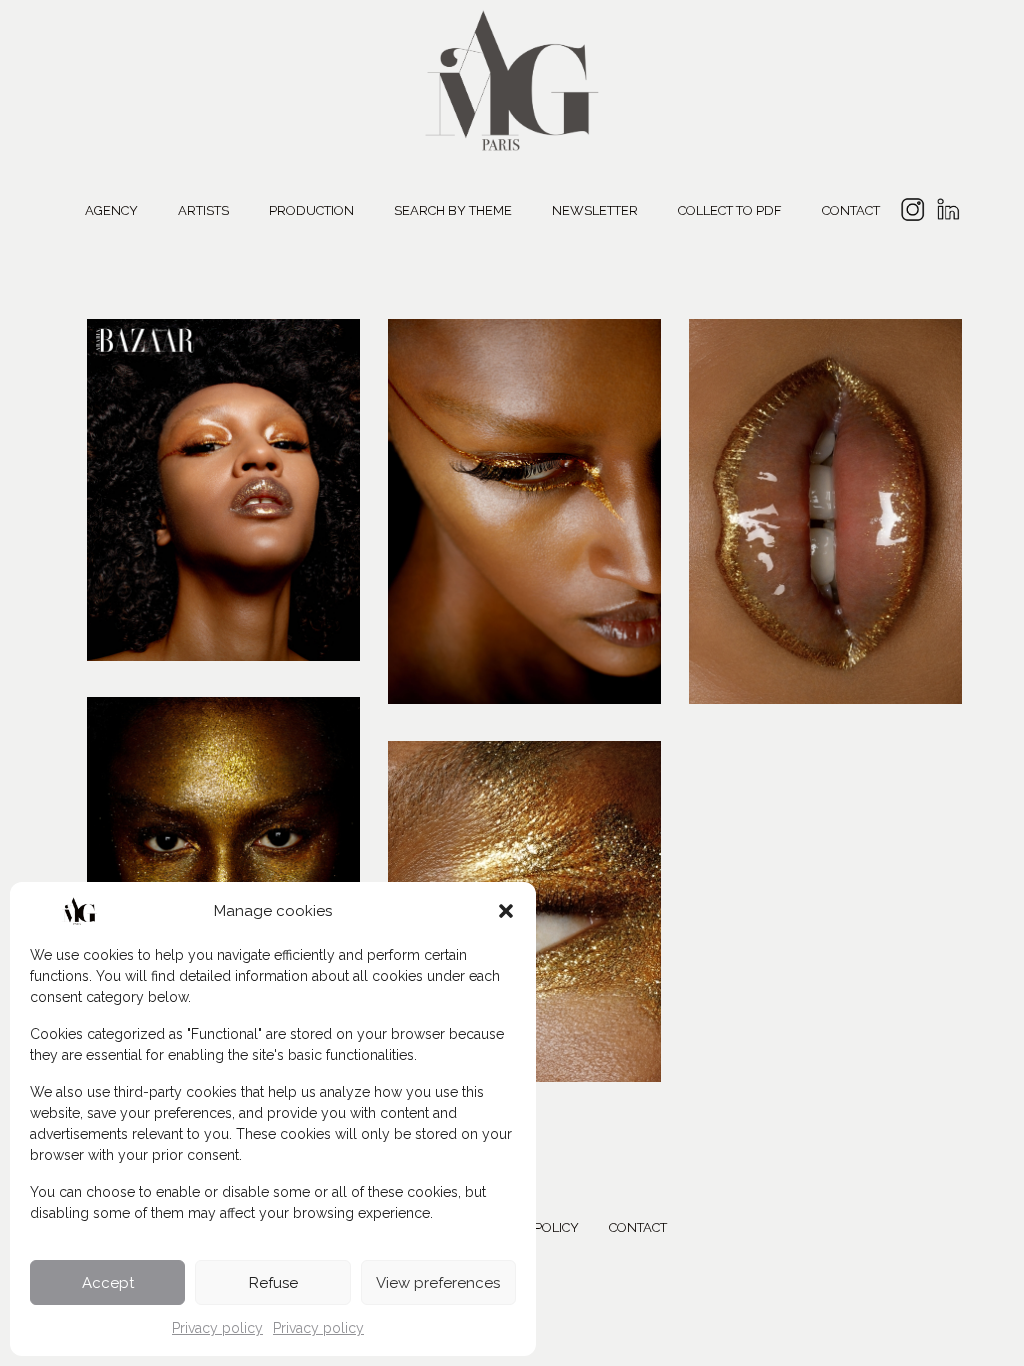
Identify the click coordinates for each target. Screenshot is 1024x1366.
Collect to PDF (730, 210)
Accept (108, 1283)
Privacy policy (217, 1328)
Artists (203, 210)
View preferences (438, 1283)
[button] (506, 911)
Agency (111, 210)
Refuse (273, 1283)
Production (311, 210)
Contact (851, 210)
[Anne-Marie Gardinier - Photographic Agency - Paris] (512, 77)
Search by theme (453, 210)
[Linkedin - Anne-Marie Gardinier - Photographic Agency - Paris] (947, 212)
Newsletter (595, 210)
